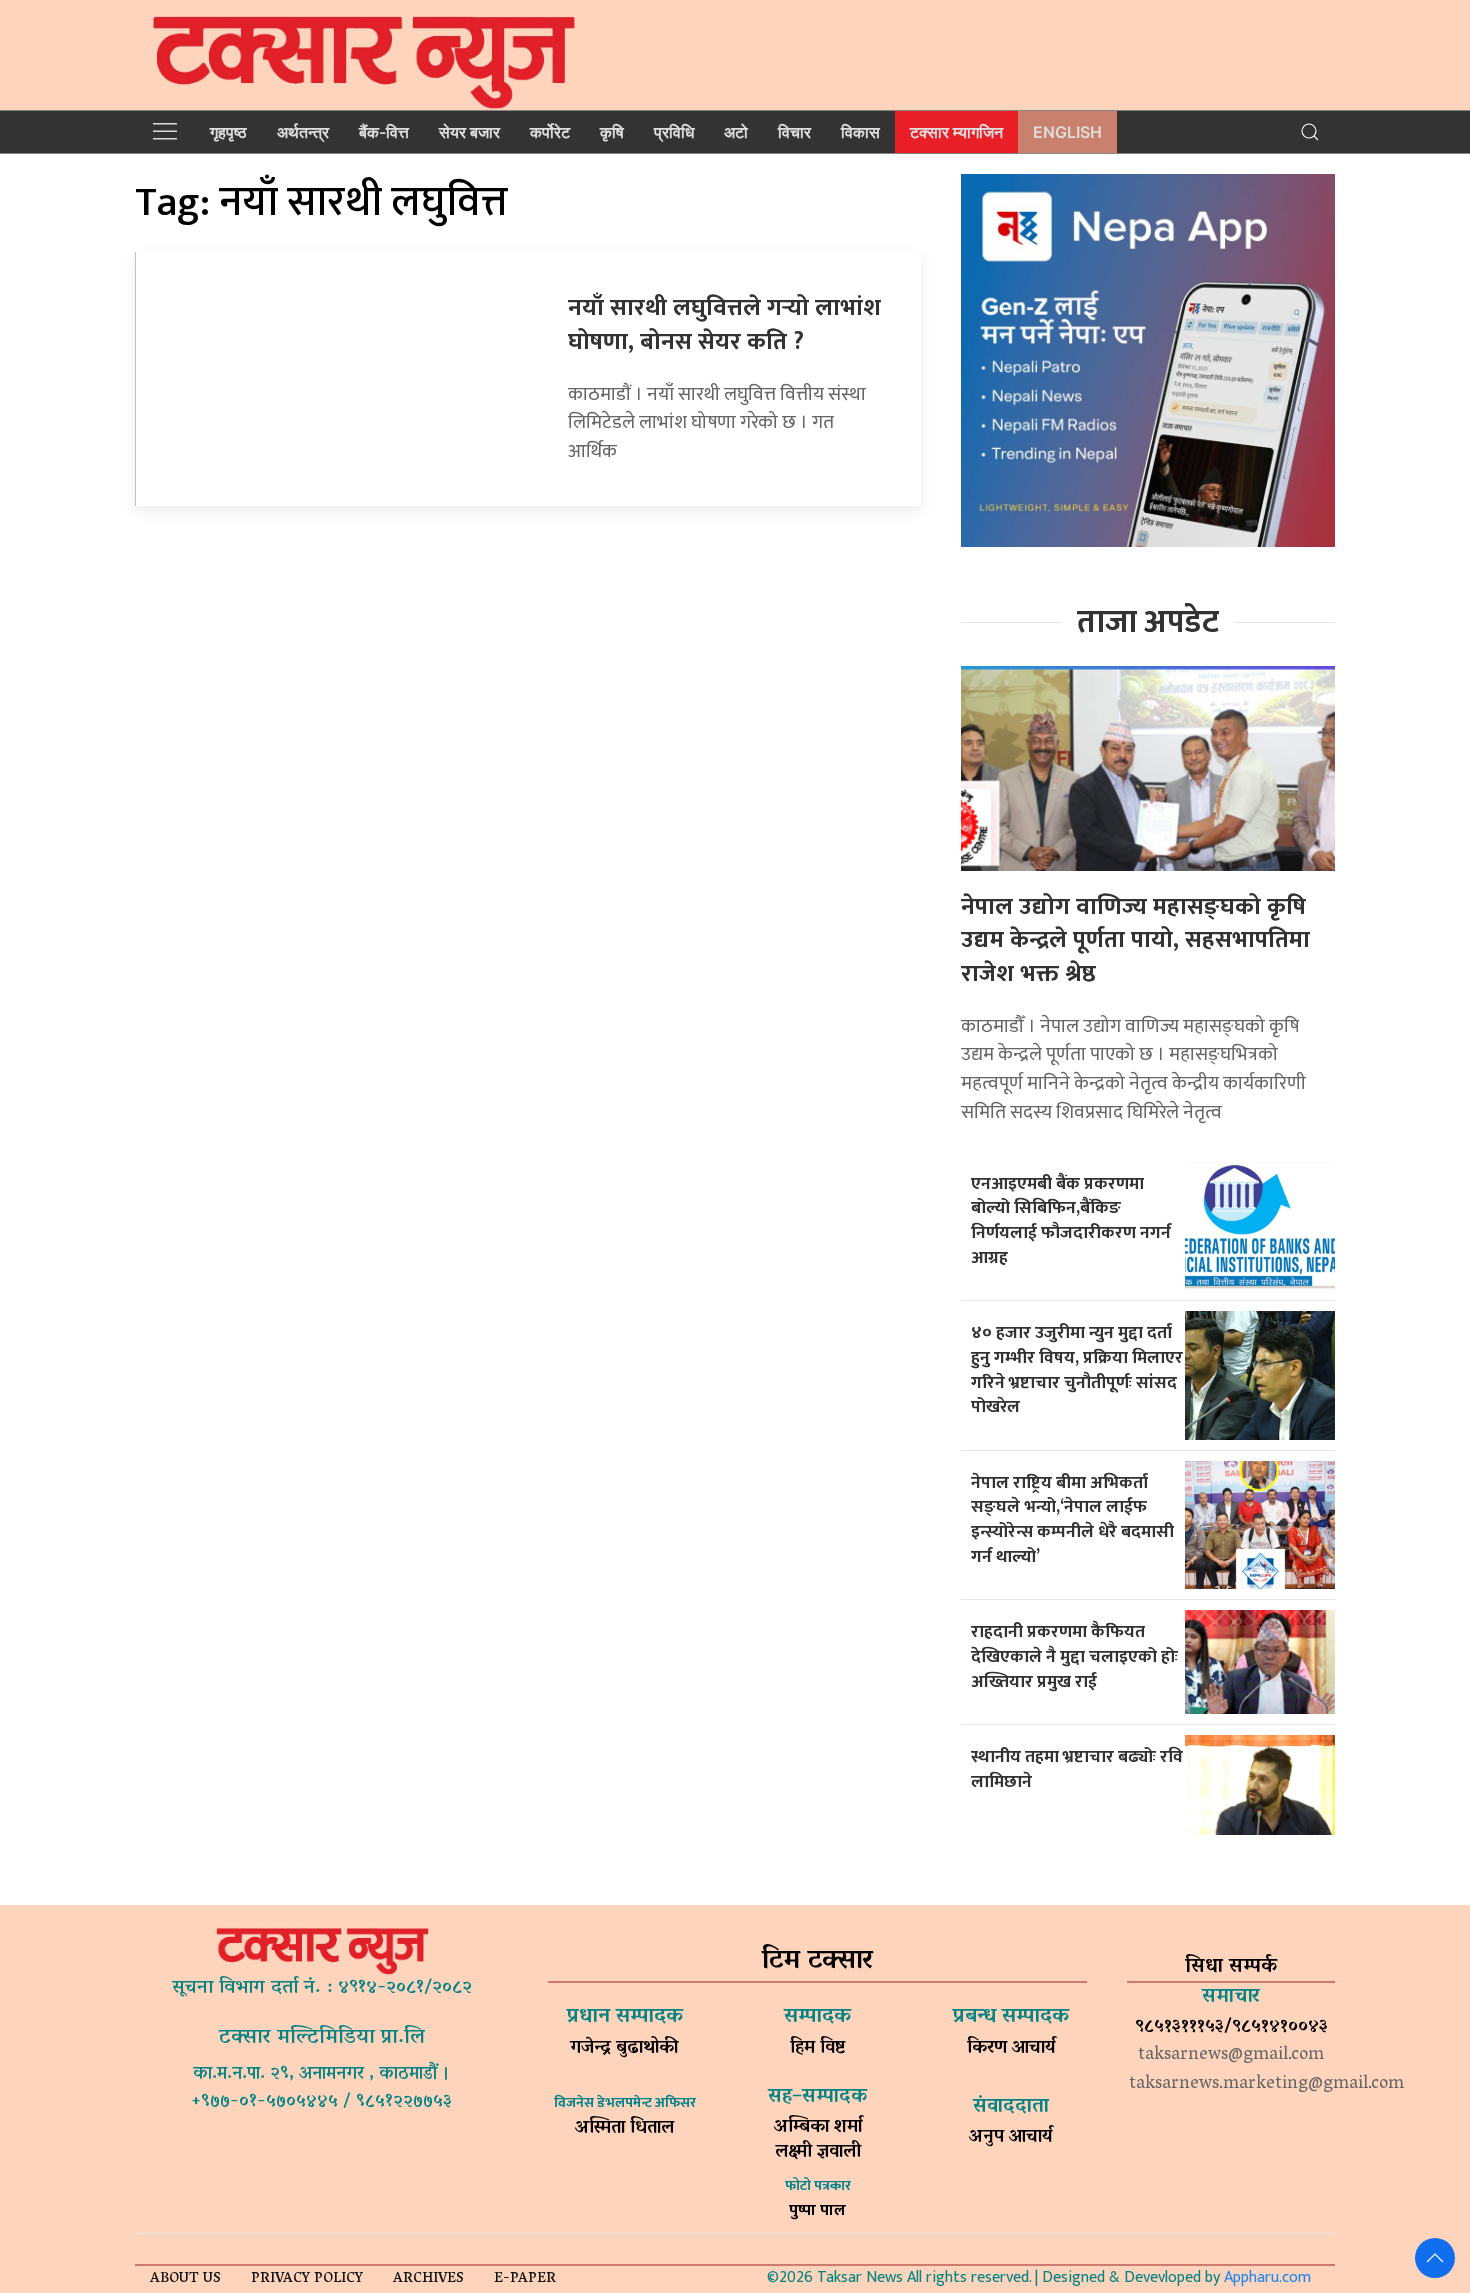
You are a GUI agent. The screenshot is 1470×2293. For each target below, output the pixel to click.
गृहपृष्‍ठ (228, 132)
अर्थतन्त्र (303, 132)
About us (185, 2279)
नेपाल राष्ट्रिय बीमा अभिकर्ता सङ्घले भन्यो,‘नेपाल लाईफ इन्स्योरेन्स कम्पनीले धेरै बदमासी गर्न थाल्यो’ (1072, 1519)
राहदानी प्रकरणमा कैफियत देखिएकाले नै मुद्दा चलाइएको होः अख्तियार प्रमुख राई (1074, 1656)
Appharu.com (1267, 2277)
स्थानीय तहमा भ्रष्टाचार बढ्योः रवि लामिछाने (1077, 1769)
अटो (736, 132)
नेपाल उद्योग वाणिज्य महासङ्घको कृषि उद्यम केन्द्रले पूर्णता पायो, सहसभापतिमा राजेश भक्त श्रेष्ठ (1135, 940)
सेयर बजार (469, 132)
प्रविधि (674, 132)
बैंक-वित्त (384, 132)
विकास (860, 132)
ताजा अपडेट (1148, 622)
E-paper (525, 2279)
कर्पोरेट (550, 132)
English (1067, 132)
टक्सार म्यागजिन (956, 132)
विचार (794, 132)
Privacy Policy (307, 2279)
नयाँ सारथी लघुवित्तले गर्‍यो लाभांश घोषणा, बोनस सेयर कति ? (724, 325)
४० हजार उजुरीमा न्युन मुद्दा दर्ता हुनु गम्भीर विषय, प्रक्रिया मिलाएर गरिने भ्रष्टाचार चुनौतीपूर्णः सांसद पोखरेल (1077, 1369)
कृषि (612, 132)
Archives (428, 2279)
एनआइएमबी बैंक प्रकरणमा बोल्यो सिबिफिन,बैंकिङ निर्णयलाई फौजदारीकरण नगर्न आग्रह (1071, 1220)
